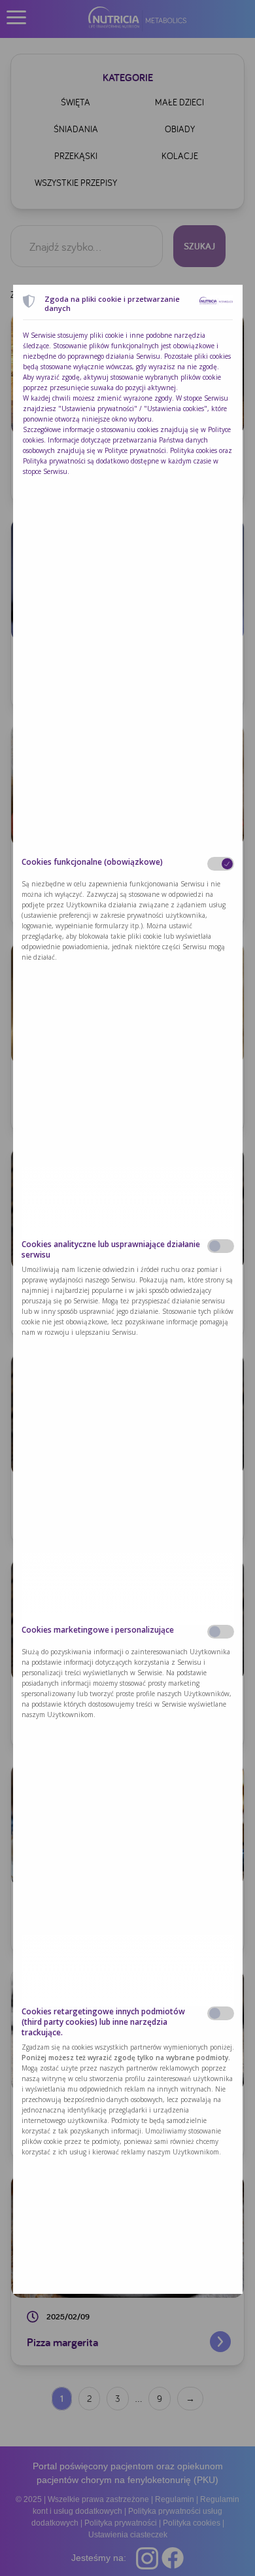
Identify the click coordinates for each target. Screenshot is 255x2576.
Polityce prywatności (135, 450)
